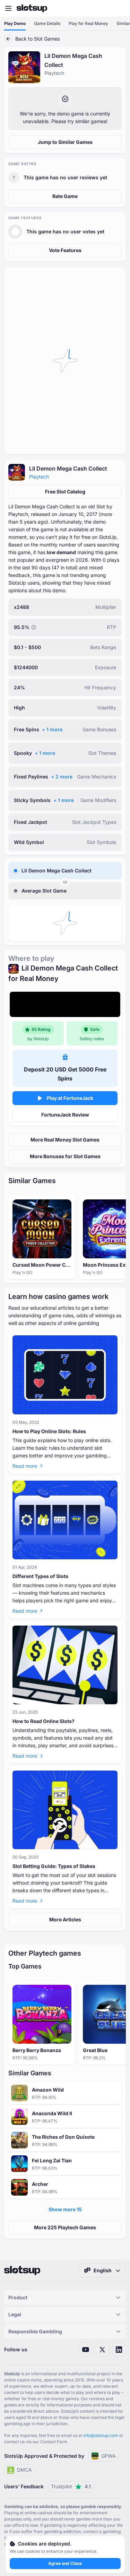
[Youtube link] (86, 2350)
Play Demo (15, 23)
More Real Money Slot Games (65, 1140)
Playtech (39, 477)
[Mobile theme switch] (118, 8)
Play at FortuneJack (70, 1098)
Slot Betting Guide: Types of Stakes (54, 1866)
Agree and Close (65, 2563)
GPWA (109, 2456)
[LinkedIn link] (119, 2350)
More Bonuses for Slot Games (65, 1156)
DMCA (24, 2470)
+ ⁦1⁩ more (52, 729)
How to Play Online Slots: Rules (49, 1431)
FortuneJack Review (65, 1115)
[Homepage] (32, 8)
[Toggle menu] (8, 8)
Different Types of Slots (40, 1576)
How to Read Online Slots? (44, 1721)
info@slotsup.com (101, 2435)
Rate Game (65, 196)
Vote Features (65, 250)
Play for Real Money (88, 23)
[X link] (102, 2350)
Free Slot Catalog (65, 492)
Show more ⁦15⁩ (65, 2209)
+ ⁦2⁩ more (62, 777)
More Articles (65, 1919)
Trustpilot (71, 2486)
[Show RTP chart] (34, 627)
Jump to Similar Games (65, 142)
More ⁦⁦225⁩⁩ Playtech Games (65, 2227)
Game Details (47, 23)
